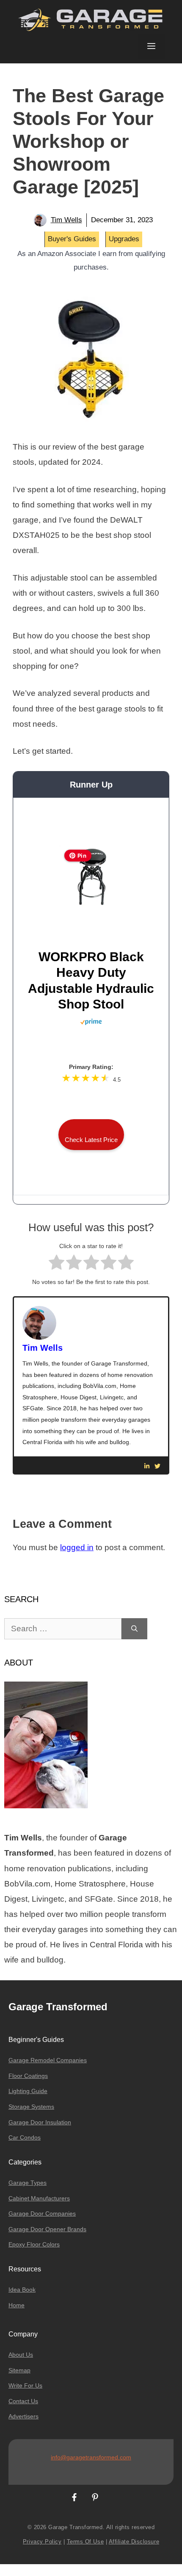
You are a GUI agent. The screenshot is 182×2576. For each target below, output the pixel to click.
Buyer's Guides (72, 239)
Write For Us (25, 2385)
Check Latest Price (91, 1140)
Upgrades (124, 239)
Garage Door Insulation (40, 2122)
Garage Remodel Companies (48, 2060)
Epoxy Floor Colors (34, 2244)
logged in (77, 1547)
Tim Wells (66, 220)
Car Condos (25, 2137)
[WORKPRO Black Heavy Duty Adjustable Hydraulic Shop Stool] (91, 906)
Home (17, 2305)
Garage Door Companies (42, 2213)
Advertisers (23, 2416)
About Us (21, 2355)
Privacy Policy (42, 2542)
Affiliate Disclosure (134, 2542)
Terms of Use (85, 2542)
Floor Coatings (28, 2076)
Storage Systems (31, 2107)
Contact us (23, 2401)
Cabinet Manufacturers (39, 2198)
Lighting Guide (28, 2091)
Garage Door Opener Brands (47, 2229)
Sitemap (19, 2370)
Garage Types (28, 2183)
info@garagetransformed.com (91, 2457)
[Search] (134, 1629)
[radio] (57, 1264)
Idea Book (22, 2290)
